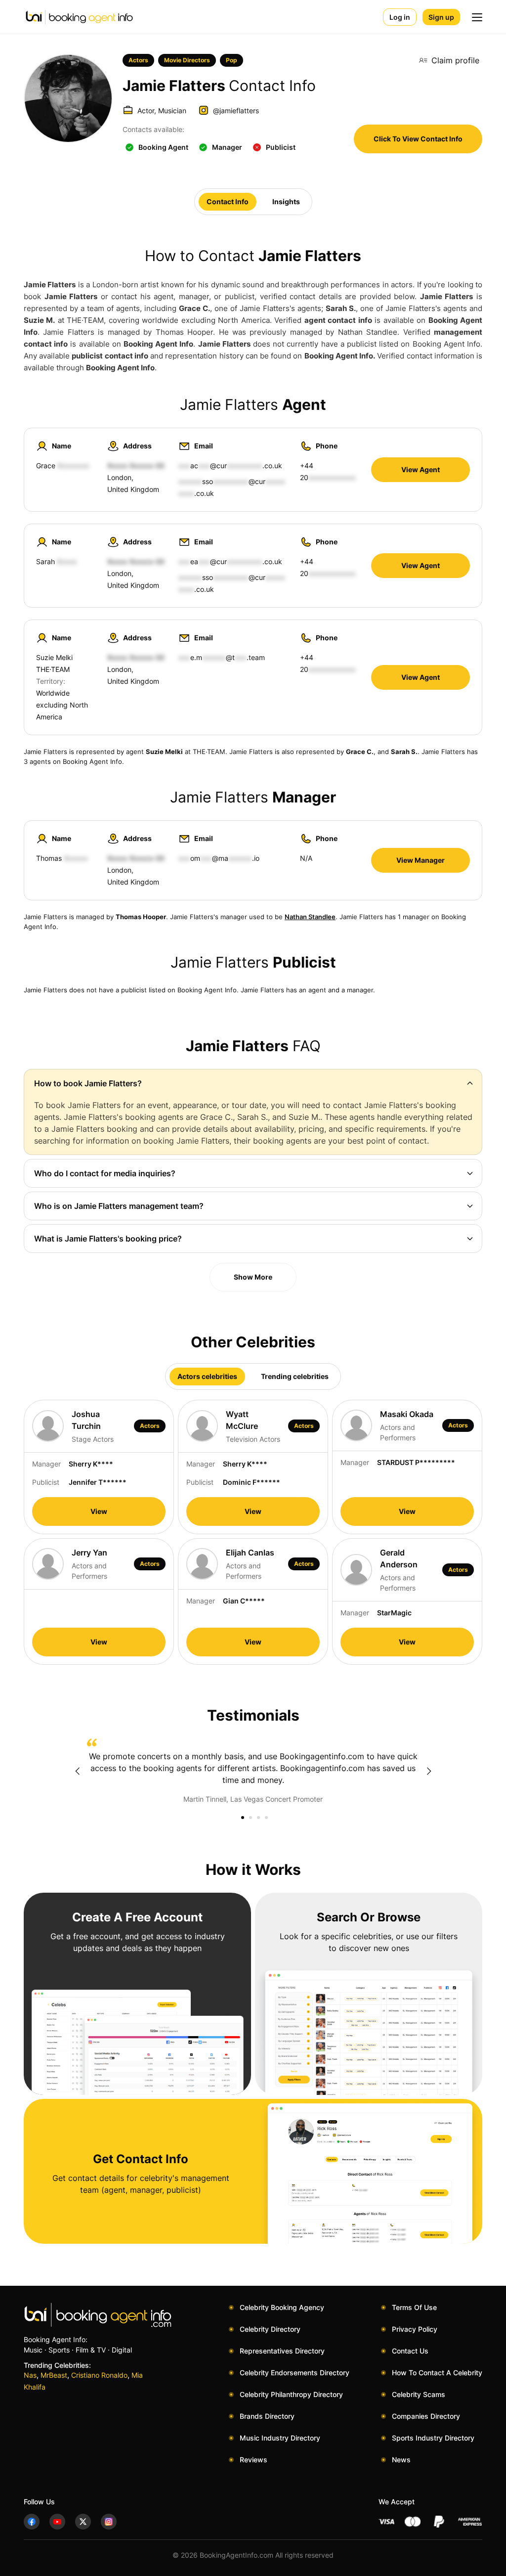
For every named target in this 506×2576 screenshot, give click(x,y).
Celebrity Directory (270, 2329)
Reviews (253, 2460)
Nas (30, 2375)
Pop (232, 60)
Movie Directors (187, 60)
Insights (286, 201)
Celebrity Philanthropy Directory (291, 2394)
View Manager (421, 860)
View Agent (421, 469)
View (99, 1511)
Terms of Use (414, 2307)
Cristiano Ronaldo (99, 2375)
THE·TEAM (53, 669)
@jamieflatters (236, 111)
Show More (253, 1277)
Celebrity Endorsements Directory (295, 2373)
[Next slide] (429, 1771)
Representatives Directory (282, 2351)
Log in (400, 17)
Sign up (441, 17)
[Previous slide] (77, 1771)
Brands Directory (267, 2416)
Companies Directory (426, 2416)
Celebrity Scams (419, 2394)
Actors (138, 60)
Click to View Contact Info (418, 139)
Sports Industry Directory (433, 2438)
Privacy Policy (415, 2329)
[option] (253, 1772)
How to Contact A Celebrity (437, 2373)
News (401, 2460)
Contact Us (410, 2351)
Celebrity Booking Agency (282, 2307)
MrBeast (54, 2375)
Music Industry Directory (280, 2438)
